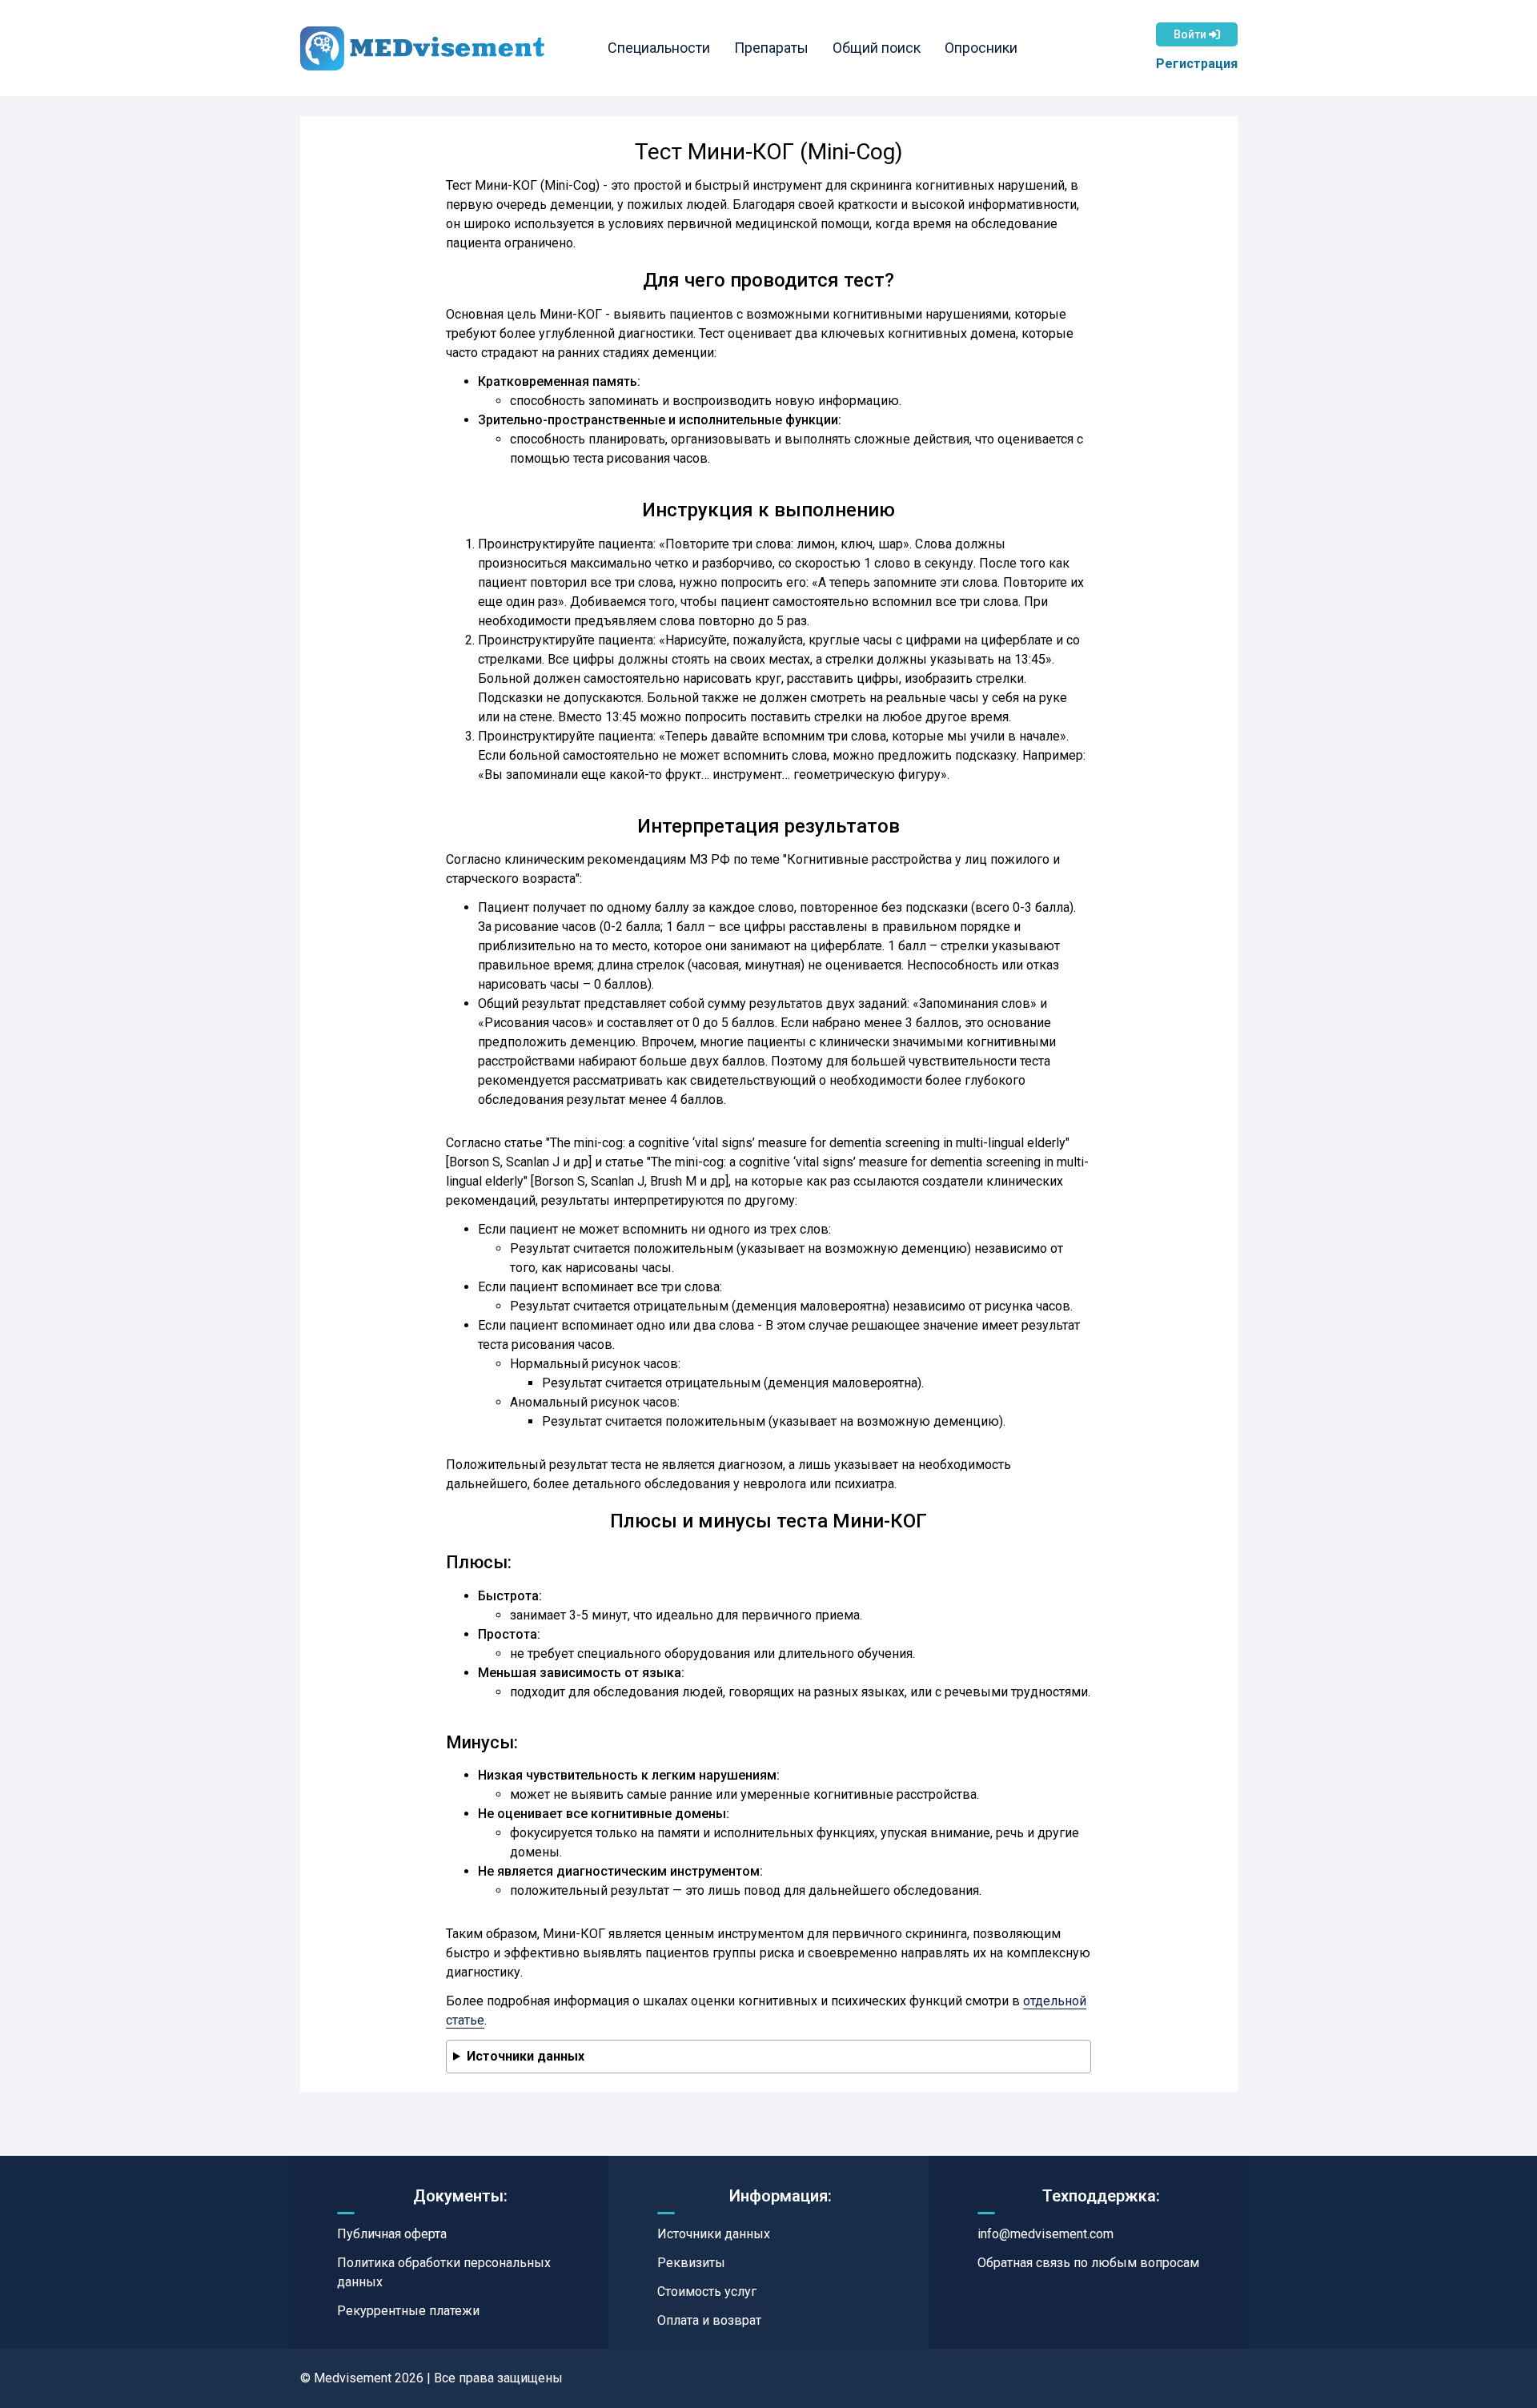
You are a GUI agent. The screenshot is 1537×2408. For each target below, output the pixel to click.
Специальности (659, 48)
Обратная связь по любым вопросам (1088, 2263)
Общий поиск (877, 48)
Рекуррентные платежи (408, 2311)
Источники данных (526, 2056)
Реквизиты (691, 2263)
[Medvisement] (422, 48)
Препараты (771, 48)
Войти (1191, 34)
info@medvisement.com (1045, 2234)
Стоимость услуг (707, 2292)
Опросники (981, 48)
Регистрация (1197, 64)
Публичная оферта (392, 2234)
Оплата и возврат (709, 2320)
